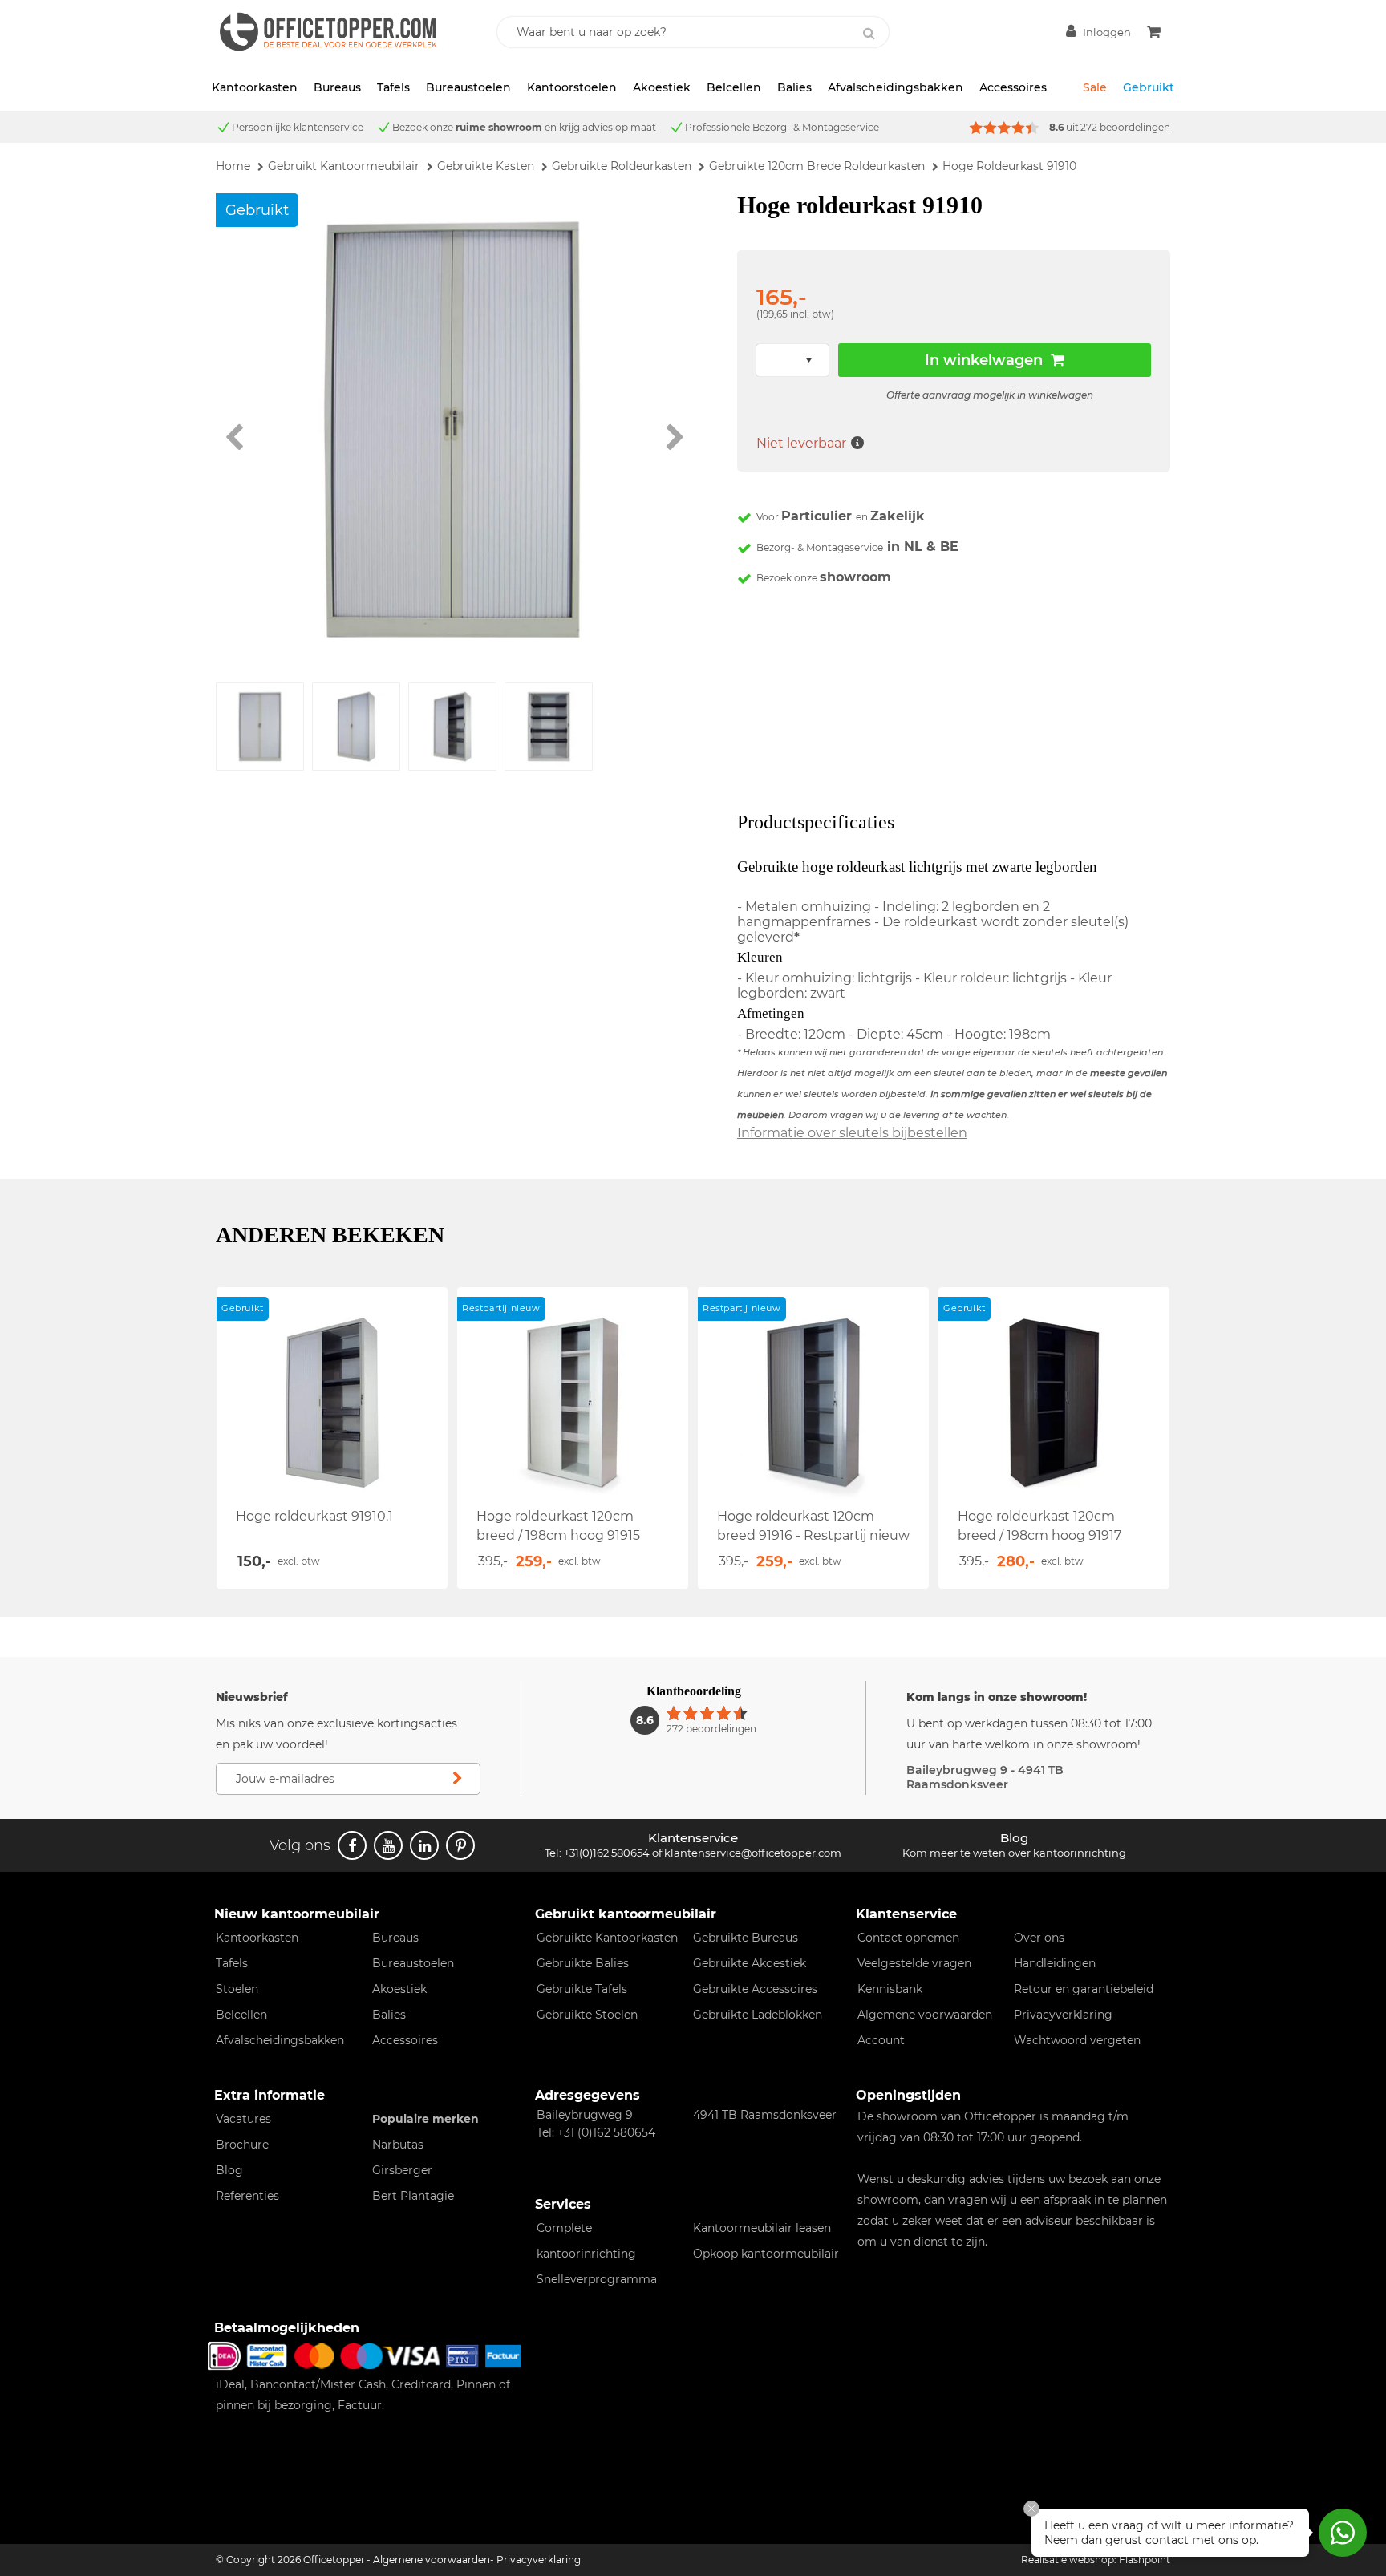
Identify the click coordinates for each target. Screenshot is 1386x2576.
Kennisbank (890, 1989)
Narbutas (398, 2145)
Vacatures (243, 2119)
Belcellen (734, 87)
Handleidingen (1055, 1963)
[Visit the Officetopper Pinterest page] (460, 1845)
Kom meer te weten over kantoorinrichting (1014, 1853)
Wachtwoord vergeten (1077, 2040)
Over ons (1039, 1938)
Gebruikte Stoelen (587, 2015)
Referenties (247, 2196)
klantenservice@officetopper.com (753, 1853)
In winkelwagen (984, 360)
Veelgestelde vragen (914, 1963)
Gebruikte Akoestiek (750, 1963)
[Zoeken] (869, 34)
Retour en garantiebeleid (1084, 1989)
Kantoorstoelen (572, 87)
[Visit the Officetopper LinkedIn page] (424, 1845)
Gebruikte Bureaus (746, 1938)
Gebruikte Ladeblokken (758, 2015)
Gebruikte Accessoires (755, 1989)
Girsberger (402, 2170)
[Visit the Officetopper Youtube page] (388, 1845)
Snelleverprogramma (597, 2279)
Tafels (393, 87)
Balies (794, 87)
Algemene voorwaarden (925, 2015)
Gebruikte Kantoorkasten (607, 1938)
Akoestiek (662, 87)
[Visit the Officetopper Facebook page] (352, 1845)
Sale (1095, 87)
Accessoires (1013, 87)
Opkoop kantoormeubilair (766, 2254)
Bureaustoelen (468, 87)
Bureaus (337, 87)
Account (881, 2040)
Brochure (242, 2145)
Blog (229, 2170)
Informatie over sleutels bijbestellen (852, 1133)
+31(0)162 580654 (607, 1853)
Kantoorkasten (255, 87)
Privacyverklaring (1063, 2015)
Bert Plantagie (413, 2196)
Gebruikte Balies (583, 1963)
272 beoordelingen (1125, 127)
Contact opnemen (908, 1938)
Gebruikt (1149, 87)
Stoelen (237, 1989)
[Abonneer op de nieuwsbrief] (457, 1779)
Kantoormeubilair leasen (762, 2228)
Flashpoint (1145, 2560)
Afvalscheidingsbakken (896, 87)
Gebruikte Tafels (582, 1989)
